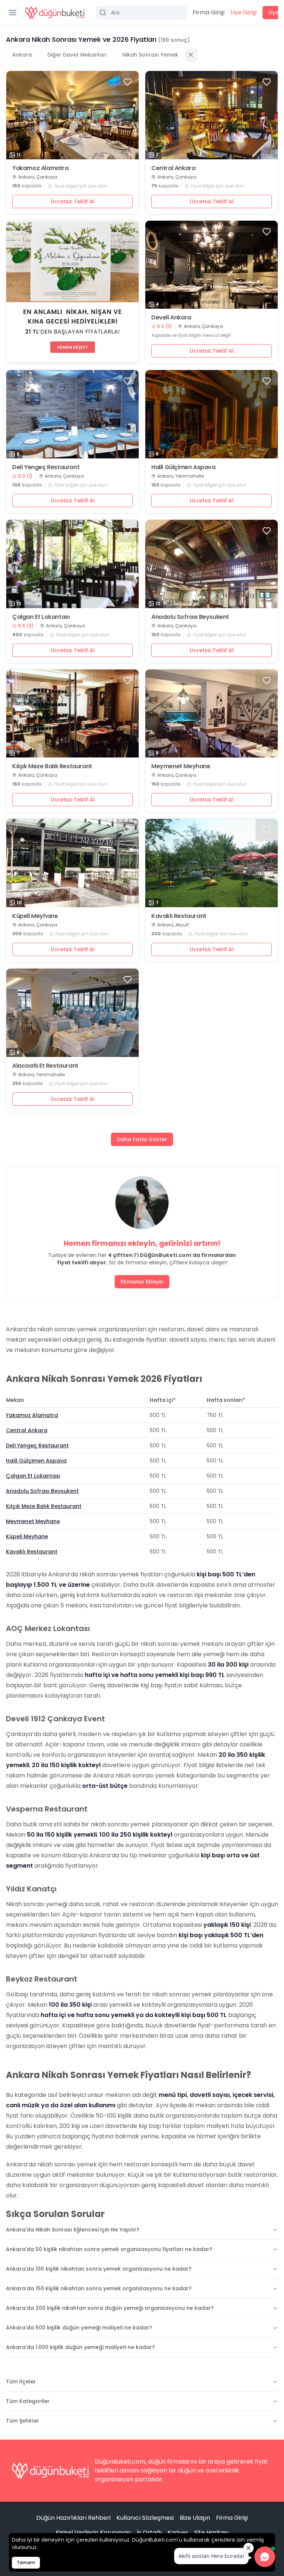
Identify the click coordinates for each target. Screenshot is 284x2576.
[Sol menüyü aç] (13, 13)
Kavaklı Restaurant (179, 916)
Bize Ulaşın (195, 2518)
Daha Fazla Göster (142, 1139)
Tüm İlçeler (21, 2382)
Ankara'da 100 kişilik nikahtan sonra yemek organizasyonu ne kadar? (99, 2269)
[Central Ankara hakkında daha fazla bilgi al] (212, 115)
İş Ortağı (149, 2533)
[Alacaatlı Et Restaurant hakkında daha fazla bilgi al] (72, 1013)
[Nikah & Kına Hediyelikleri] (72, 292)
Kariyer (178, 2533)
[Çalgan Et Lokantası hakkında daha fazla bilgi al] (72, 564)
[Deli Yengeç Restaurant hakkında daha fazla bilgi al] (72, 414)
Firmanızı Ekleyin (142, 1282)
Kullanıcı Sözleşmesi (145, 2518)
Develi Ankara (171, 318)
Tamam (26, 2563)
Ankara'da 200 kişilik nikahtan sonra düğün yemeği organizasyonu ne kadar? (110, 2308)
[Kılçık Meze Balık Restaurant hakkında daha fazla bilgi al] (72, 714)
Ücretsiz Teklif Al (73, 201)
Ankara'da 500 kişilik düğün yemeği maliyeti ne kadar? (79, 2328)
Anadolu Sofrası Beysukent (190, 617)
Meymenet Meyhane (181, 766)
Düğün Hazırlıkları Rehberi (73, 2518)
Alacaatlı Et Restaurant (45, 1066)
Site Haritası (211, 2533)
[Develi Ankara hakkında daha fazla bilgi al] (212, 265)
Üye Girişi (244, 12)
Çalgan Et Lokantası (41, 617)
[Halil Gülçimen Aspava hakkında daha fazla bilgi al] (212, 414)
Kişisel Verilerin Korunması (93, 2533)
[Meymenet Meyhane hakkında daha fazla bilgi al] (212, 714)
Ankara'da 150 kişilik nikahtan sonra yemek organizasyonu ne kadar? (99, 2288)
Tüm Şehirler (23, 2421)
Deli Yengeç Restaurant (46, 467)
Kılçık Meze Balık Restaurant (52, 766)
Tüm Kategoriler (28, 2401)
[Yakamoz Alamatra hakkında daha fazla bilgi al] (72, 115)
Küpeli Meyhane (35, 916)
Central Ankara (173, 168)
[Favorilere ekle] (128, 82)
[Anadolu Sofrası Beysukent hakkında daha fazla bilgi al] (212, 564)
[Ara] (141, 13)
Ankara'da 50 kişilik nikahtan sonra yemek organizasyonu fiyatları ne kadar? (109, 2249)
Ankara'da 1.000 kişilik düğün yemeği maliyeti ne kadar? (80, 2347)
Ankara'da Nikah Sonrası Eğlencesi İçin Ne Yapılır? (73, 2230)
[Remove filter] (191, 55)
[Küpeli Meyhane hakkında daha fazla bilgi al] (72, 863)
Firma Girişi (209, 12)
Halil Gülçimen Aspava (183, 467)
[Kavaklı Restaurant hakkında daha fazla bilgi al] (212, 863)
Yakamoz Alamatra (40, 168)
